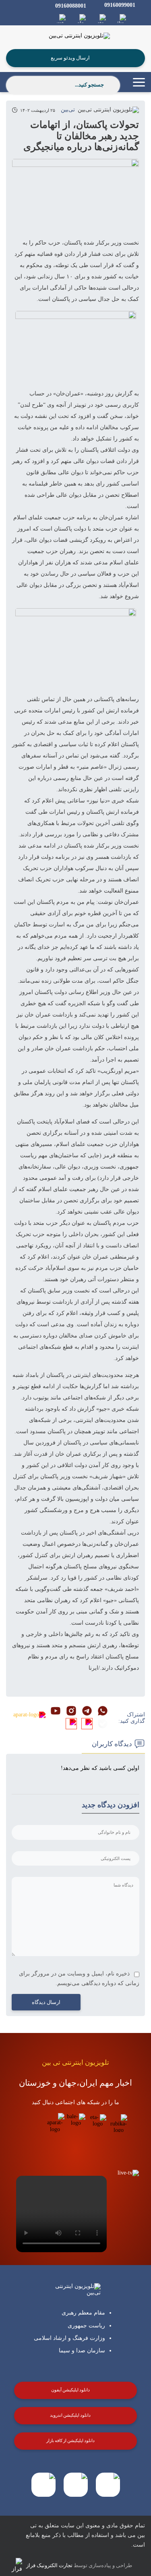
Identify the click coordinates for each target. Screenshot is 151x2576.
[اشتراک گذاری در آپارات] (29, 1715)
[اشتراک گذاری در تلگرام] (87, 1712)
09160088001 (71, 6)
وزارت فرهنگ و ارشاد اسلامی (69, 2338)
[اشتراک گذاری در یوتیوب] (56, 1712)
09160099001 (120, 5)
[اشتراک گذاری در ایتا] (87, 1724)
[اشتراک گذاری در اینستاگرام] (71, 1712)
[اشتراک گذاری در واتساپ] (103, 1712)
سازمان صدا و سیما (82, 2351)
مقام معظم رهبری (83, 2313)
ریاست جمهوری (86, 2326)
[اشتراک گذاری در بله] (103, 1724)
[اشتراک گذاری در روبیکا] (71, 1724)
